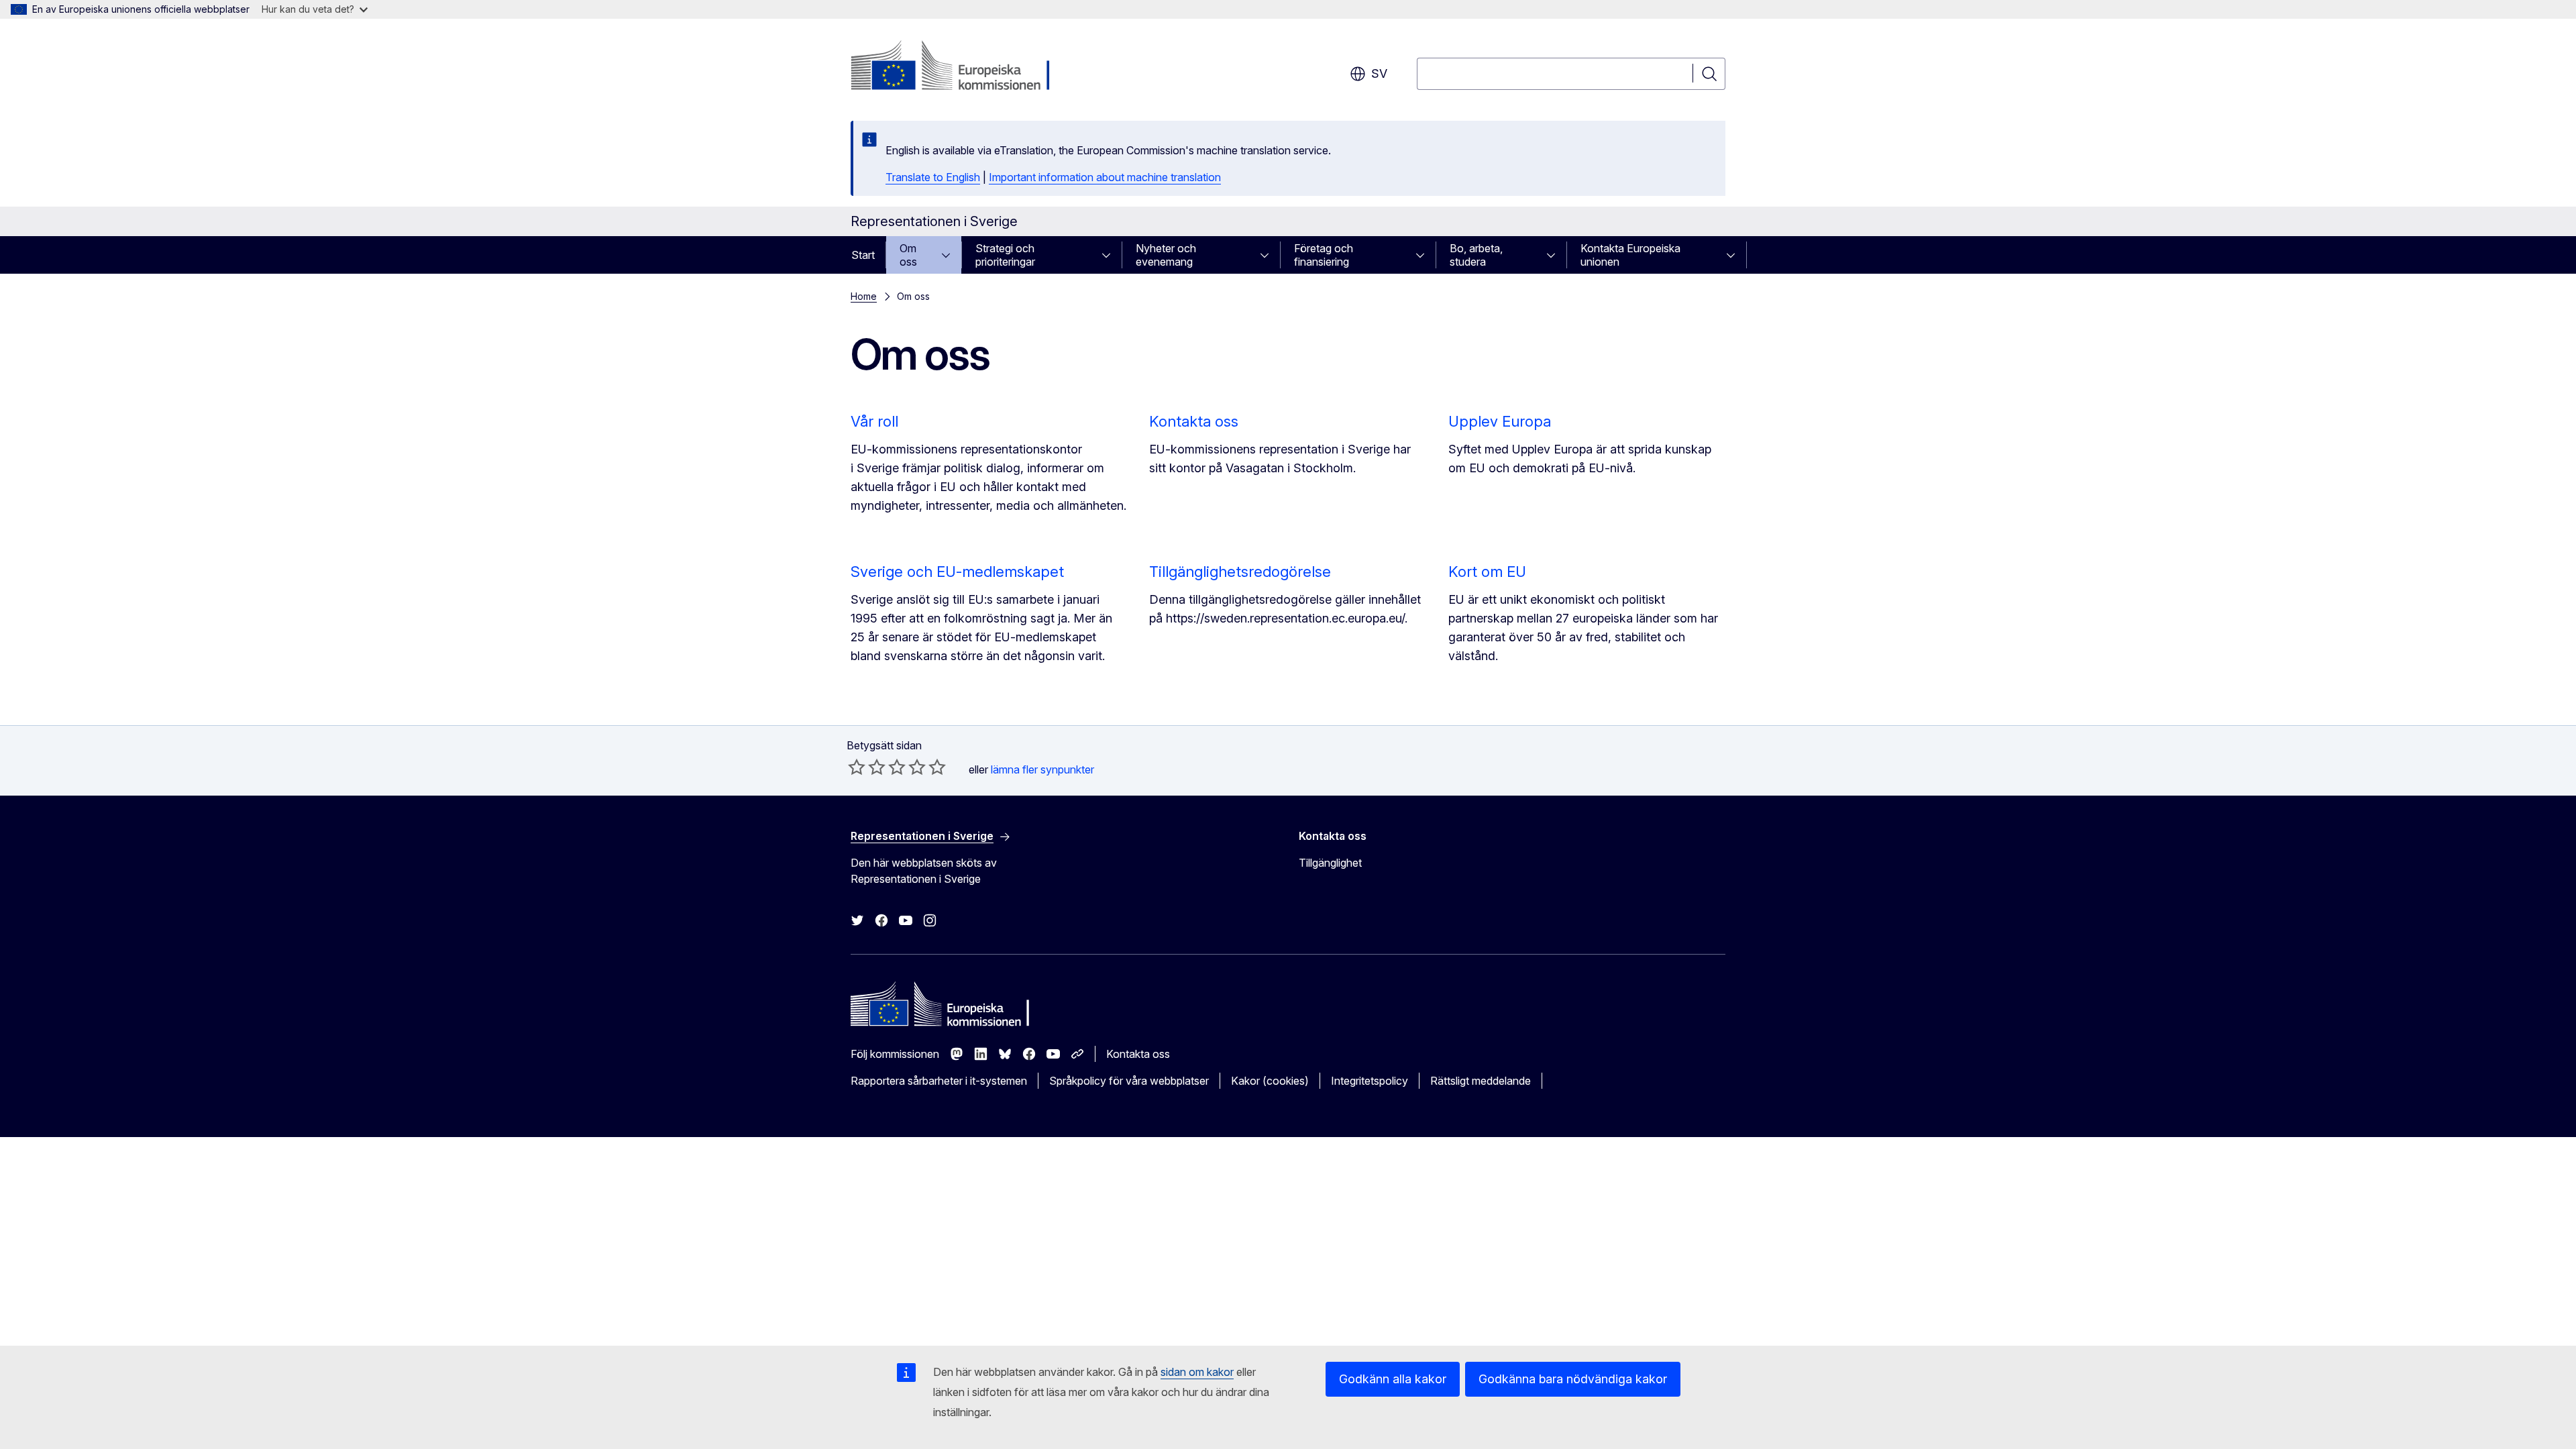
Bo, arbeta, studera (1476, 255)
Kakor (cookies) (1270, 1081)
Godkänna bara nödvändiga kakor (1573, 1379)
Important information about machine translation (1105, 177)
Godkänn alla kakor (1393, 1379)
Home (864, 296)
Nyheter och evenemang (1166, 255)
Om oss (908, 255)
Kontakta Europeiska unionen (1630, 255)
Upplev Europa (1500, 421)
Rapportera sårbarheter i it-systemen (939, 1081)
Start (863, 255)
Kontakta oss (1194, 421)
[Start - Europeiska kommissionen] (959, 67)
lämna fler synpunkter (1042, 769)
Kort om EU (1487, 572)
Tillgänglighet (1330, 863)
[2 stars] (867, 767)
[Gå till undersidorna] (950, 255)
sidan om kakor (1197, 1372)
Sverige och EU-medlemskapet (957, 572)
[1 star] (857, 767)
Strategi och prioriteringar (1005, 255)
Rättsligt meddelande (1481, 1081)
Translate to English (933, 177)
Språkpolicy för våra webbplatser (1129, 1081)
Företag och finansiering (1324, 255)
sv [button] (1379, 73)
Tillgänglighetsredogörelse (1240, 572)
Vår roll (874, 421)
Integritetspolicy (1370, 1081)
